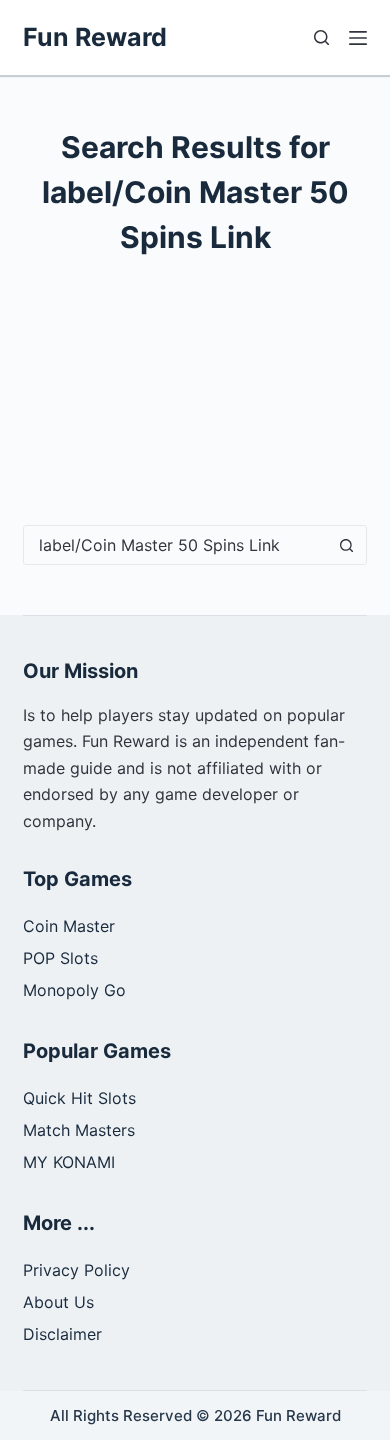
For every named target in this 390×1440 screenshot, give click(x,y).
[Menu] (358, 38)
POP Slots (60, 958)
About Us (58, 1302)
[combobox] (175, 545)
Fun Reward (95, 37)
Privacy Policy (76, 1270)
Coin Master (69, 926)
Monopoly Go (74, 990)
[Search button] (347, 545)
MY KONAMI (69, 1162)
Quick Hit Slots (79, 1098)
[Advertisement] (195, 407)
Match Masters (79, 1130)
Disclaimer (62, 1334)
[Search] (321, 37)
